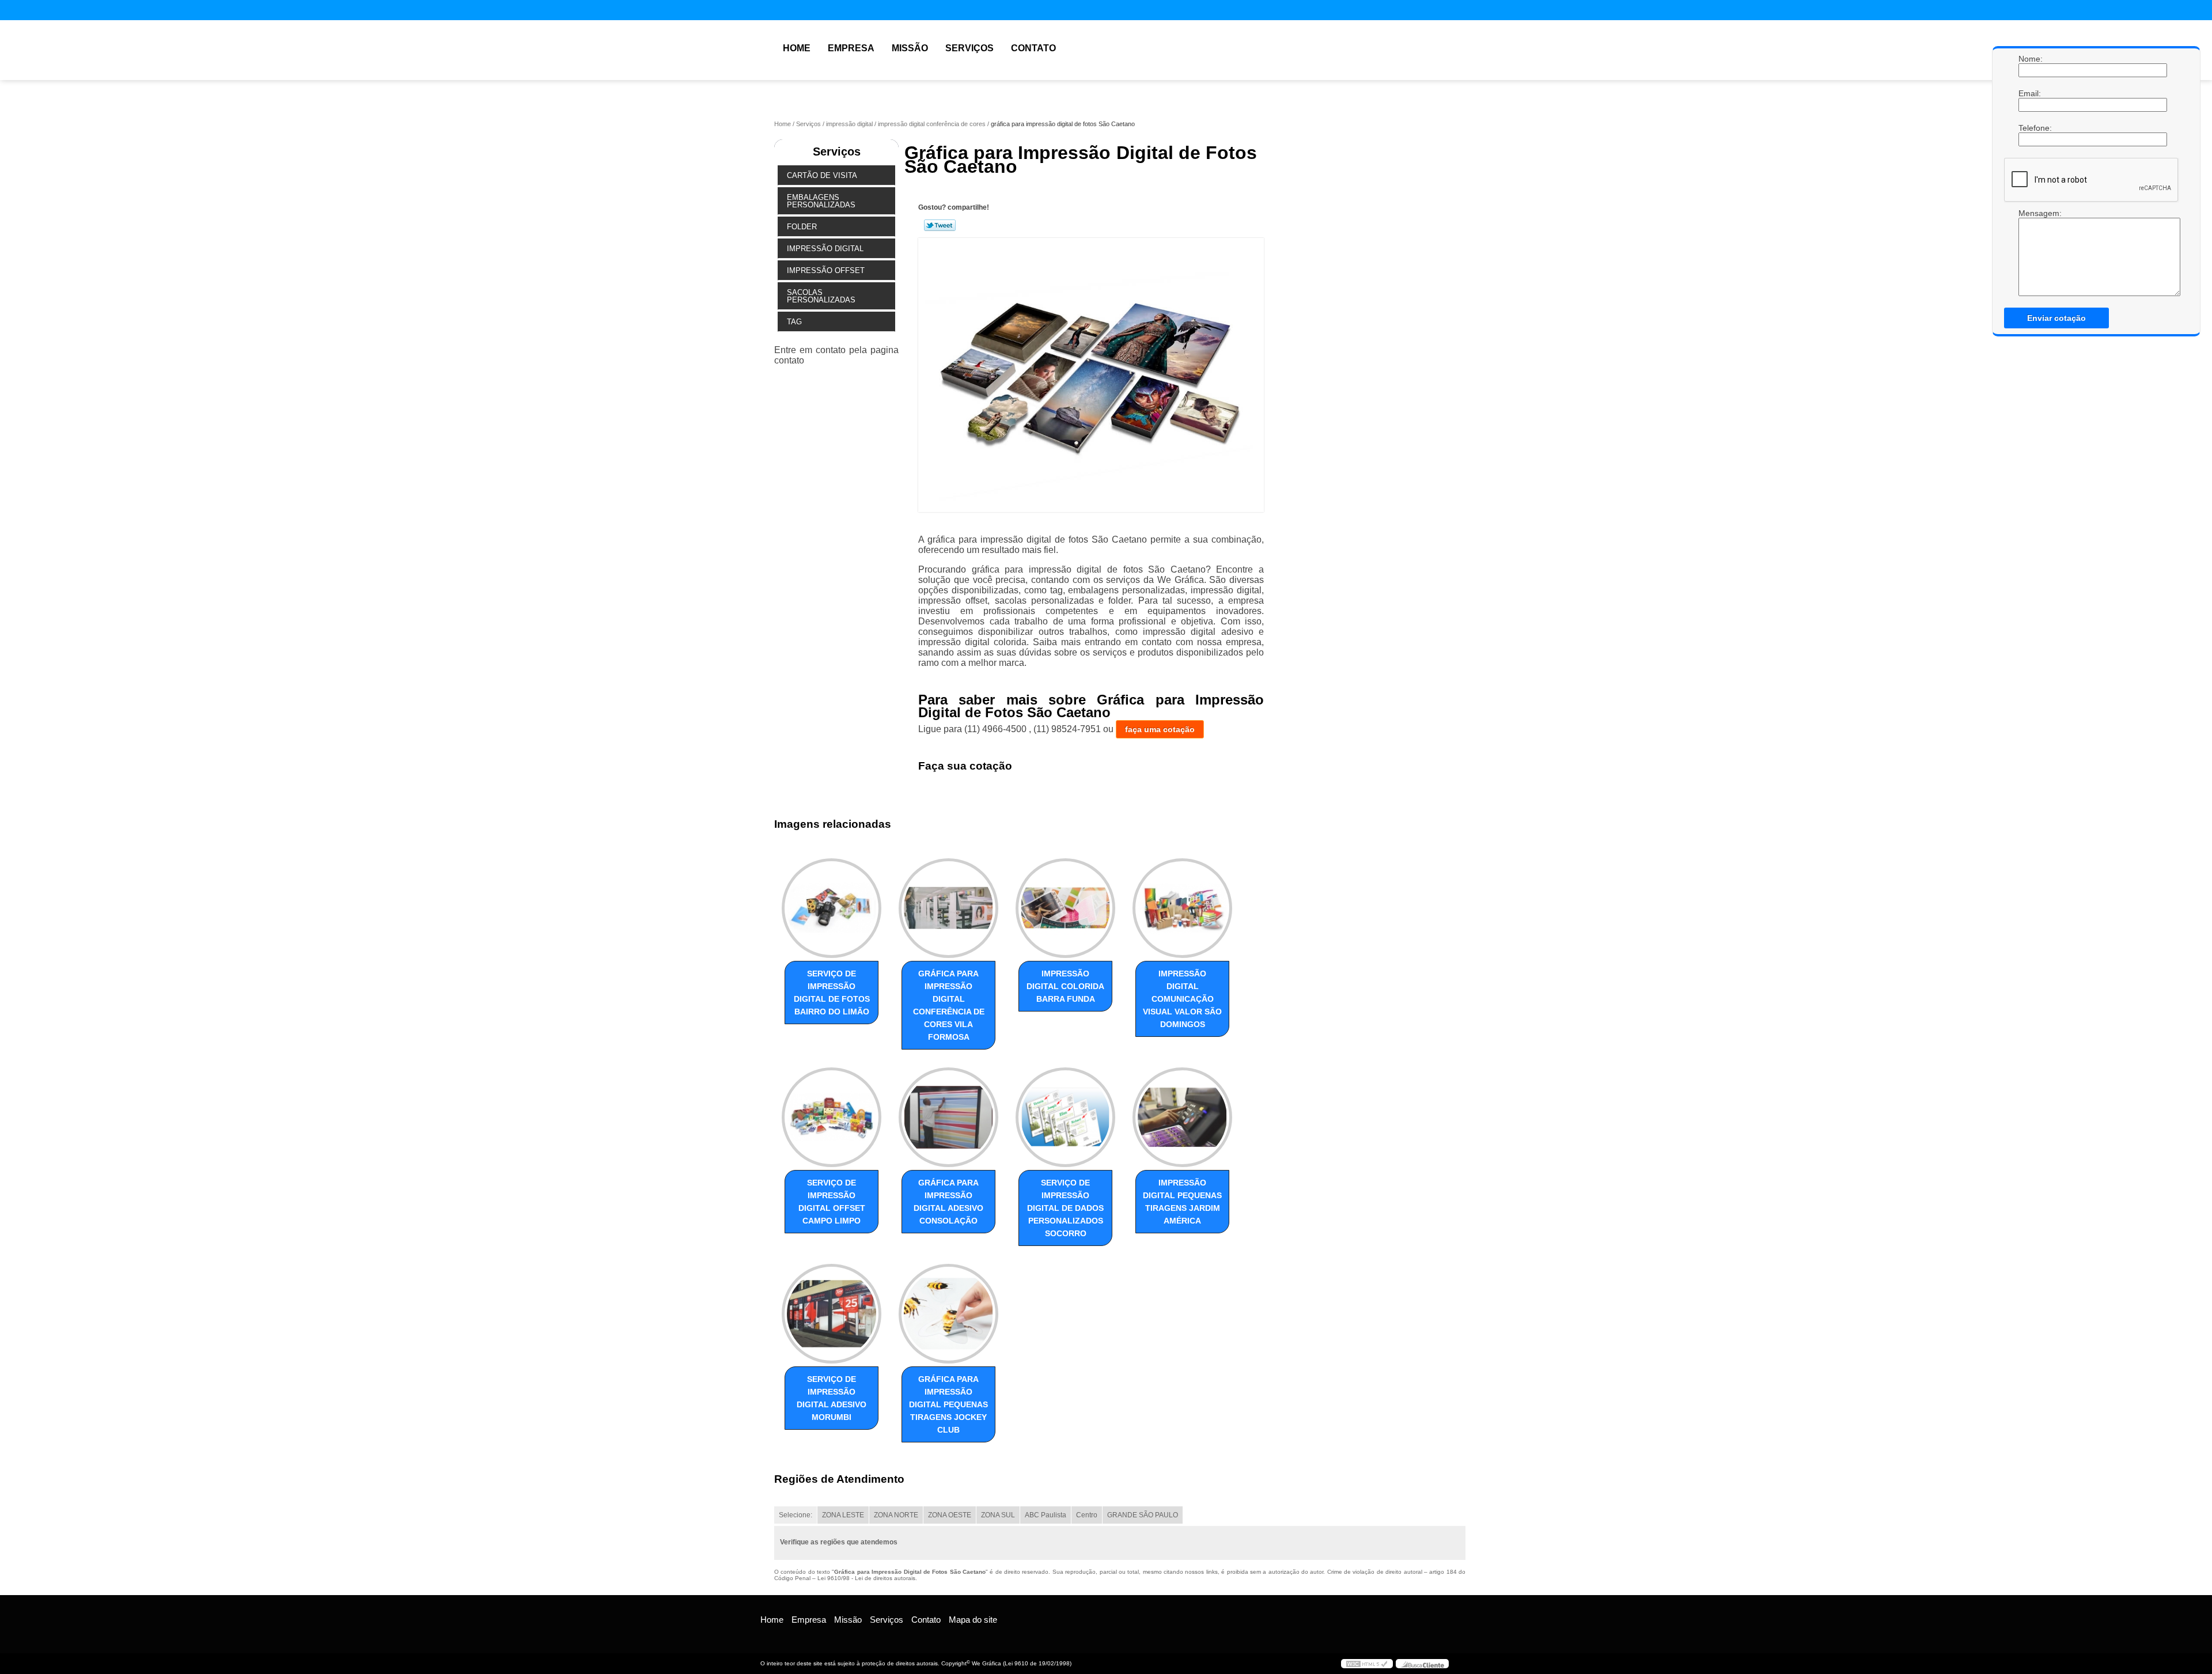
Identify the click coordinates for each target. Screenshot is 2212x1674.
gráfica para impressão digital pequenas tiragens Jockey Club (948, 1404)
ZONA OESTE (950, 1515)
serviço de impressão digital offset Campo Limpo (832, 1202)
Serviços (969, 48)
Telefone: (2030, 128)
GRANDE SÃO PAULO (1143, 1515)
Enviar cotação (2056, 318)
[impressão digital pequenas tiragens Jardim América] (1182, 1117)
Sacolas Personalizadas (821, 296)
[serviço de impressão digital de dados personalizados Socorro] (1065, 1117)
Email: (2030, 93)
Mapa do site (973, 1620)
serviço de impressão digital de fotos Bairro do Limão (832, 993)
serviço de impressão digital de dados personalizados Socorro (1065, 1208)
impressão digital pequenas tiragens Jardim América (1182, 1202)
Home (797, 48)
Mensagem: (2030, 252)
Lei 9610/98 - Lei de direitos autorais (866, 1578)
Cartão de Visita (822, 175)
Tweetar (940, 225)
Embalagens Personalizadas (821, 201)
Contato (1033, 48)
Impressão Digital (825, 249)
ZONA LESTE (843, 1515)
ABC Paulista (1046, 1515)
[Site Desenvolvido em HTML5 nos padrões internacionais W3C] (1367, 1664)
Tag (794, 322)
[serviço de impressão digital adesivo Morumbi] (832, 1314)
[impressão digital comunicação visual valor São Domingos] (1182, 908)
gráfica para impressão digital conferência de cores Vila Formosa (949, 1005)
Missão (910, 48)
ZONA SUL (998, 1515)
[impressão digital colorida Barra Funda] (1065, 908)
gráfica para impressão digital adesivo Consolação (948, 1202)
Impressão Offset (826, 270)
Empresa (851, 48)
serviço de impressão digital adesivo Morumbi (832, 1398)
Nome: (2030, 59)
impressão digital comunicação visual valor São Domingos (1182, 999)
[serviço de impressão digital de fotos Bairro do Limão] (832, 908)
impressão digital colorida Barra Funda (1065, 986)
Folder (802, 227)
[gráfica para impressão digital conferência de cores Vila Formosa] (948, 908)
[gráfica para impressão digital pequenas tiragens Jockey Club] (948, 1314)
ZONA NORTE (896, 1515)
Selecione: (796, 1515)
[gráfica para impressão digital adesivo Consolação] (948, 1117)
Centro (1087, 1515)
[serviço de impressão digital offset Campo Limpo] (832, 1117)
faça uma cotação (1160, 729)
